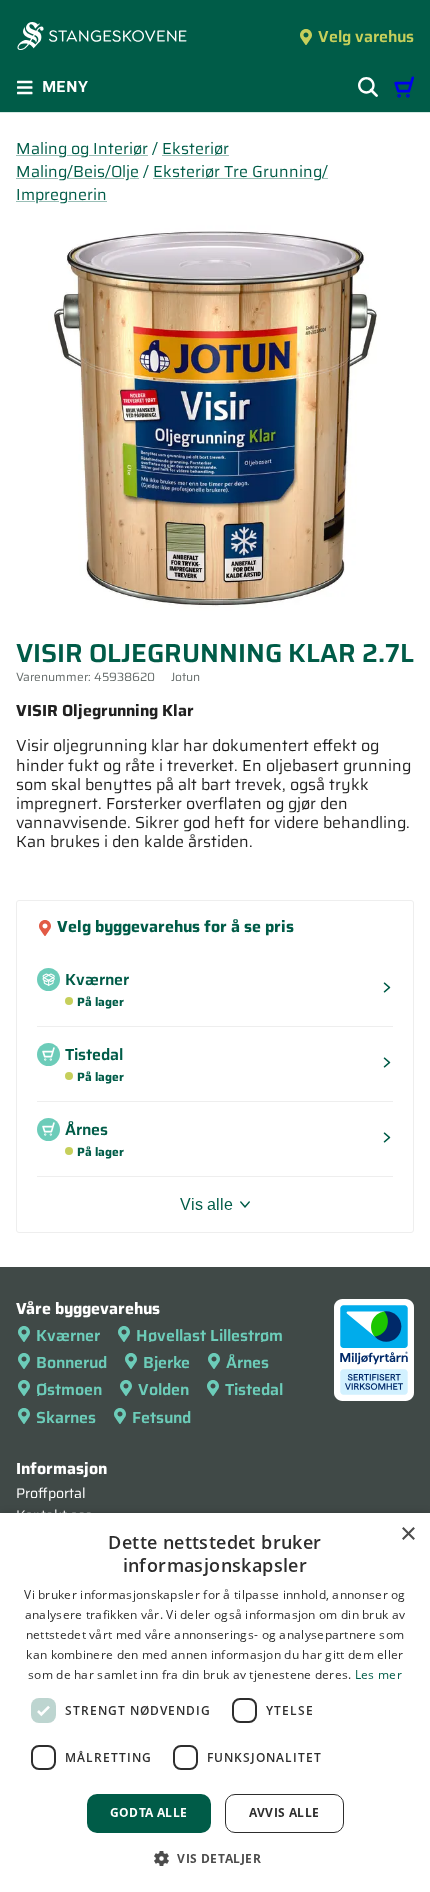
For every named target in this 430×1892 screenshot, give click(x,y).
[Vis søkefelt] (368, 87)
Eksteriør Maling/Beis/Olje (122, 160)
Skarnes (66, 1417)
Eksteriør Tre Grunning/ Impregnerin (172, 183)
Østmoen (69, 1389)
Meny (65, 86)
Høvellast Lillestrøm (209, 1335)
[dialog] (215, 1702)
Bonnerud (71, 1362)
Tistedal (254, 1389)
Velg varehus (366, 36)
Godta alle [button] (149, 1812)
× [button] (407, 1534)
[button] (215, 1858)
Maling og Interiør (82, 148)
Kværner (68, 1335)
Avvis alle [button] (284, 1812)
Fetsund (161, 1417)
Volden (163, 1389)
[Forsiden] (102, 38)
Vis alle (206, 1204)
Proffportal (51, 1493)
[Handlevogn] (404, 87)
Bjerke (166, 1362)
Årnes (247, 1362)
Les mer (378, 1674)
